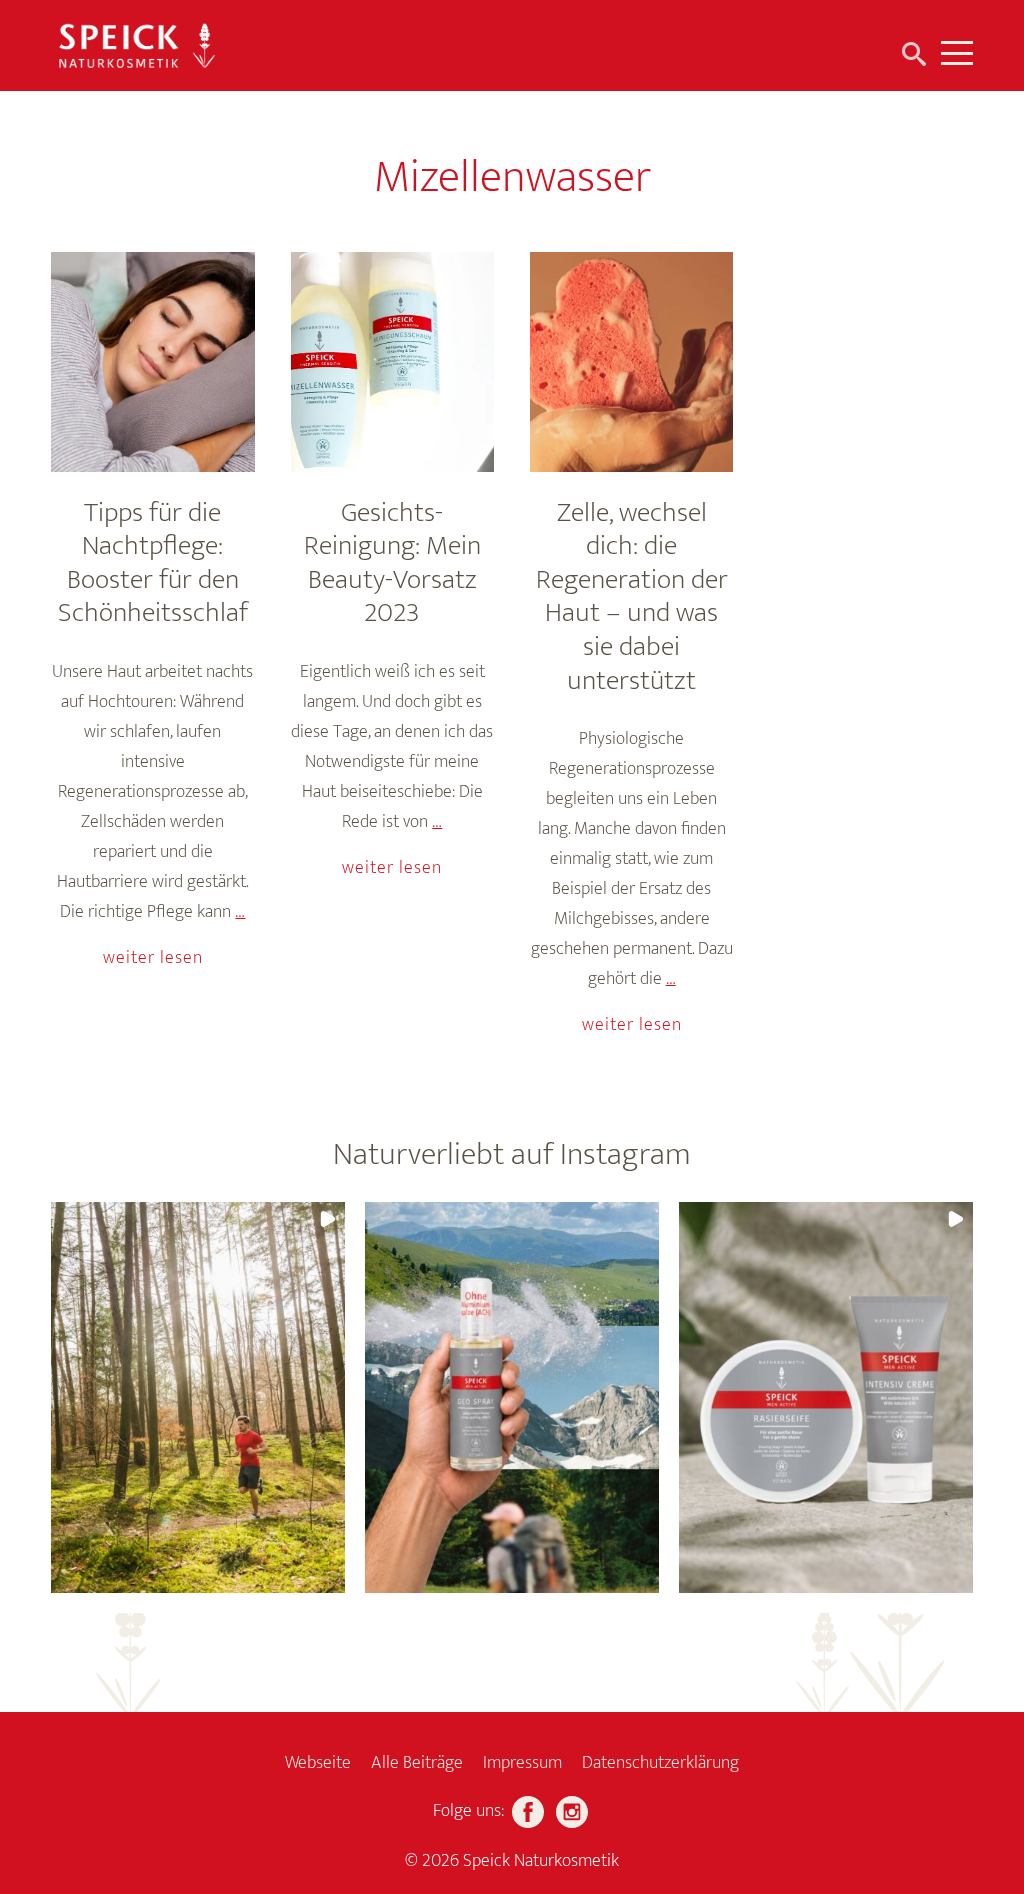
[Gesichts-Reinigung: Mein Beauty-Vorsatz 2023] (392, 362)
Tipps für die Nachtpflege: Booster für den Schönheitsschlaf (153, 563)
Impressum (522, 1763)
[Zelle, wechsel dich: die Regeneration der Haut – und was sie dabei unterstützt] (631, 362)
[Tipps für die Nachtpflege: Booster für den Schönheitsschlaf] (152, 362)
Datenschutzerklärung (660, 1763)
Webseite (318, 1763)
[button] (198, 1398)
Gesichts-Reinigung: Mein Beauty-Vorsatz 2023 (392, 563)
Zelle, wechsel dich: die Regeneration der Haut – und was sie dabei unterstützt (632, 596)
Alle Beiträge (417, 1763)
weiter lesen (153, 958)
